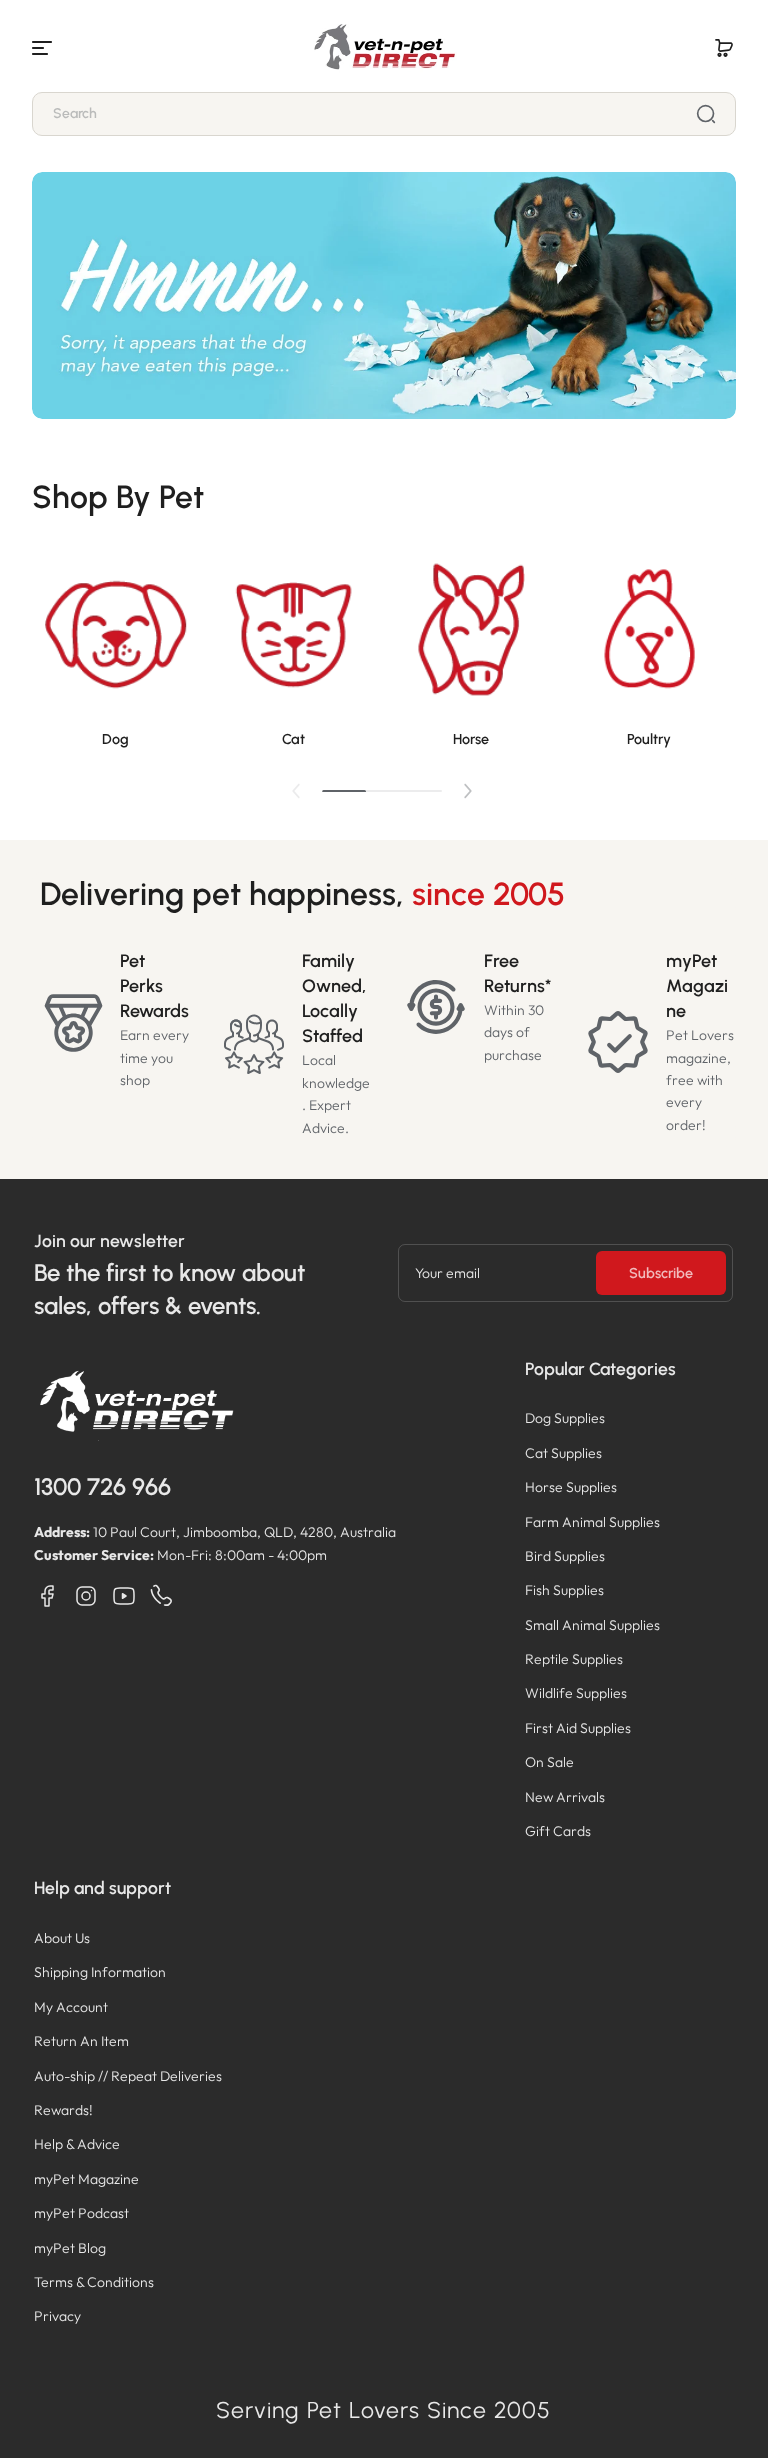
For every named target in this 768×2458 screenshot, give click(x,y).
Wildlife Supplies (576, 1693)
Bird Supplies (565, 1556)
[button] (724, 48)
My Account (71, 2007)
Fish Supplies (564, 1590)
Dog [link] (115, 739)
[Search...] (706, 114)
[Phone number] (162, 1596)
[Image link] (115, 652)
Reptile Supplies (574, 1659)
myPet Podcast (81, 2213)
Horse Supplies (571, 1487)
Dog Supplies (565, 1418)
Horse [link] (471, 739)
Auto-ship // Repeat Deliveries (128, 2076)
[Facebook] (48, 1596)
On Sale (549, 1762)
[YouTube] (124, 1596)
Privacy (57, 2316)
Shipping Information (100, 1972)
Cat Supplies (563, 1453)
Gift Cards (558, 1831)
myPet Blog (70, 2248)
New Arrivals (565, 1797)
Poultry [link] (649, 739)
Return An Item (81, 2041)
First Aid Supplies (578, 1728)
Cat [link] (293, 739)
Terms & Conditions (94, 2282)
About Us (62, 1938)
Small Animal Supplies (592, 1625)
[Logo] (384, 48)
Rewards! (63, 2110)
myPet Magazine (86, 2179)
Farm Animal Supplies (592, 1522)
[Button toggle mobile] (44, 48)
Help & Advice (77, 2144)
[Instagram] (86, 1596)
